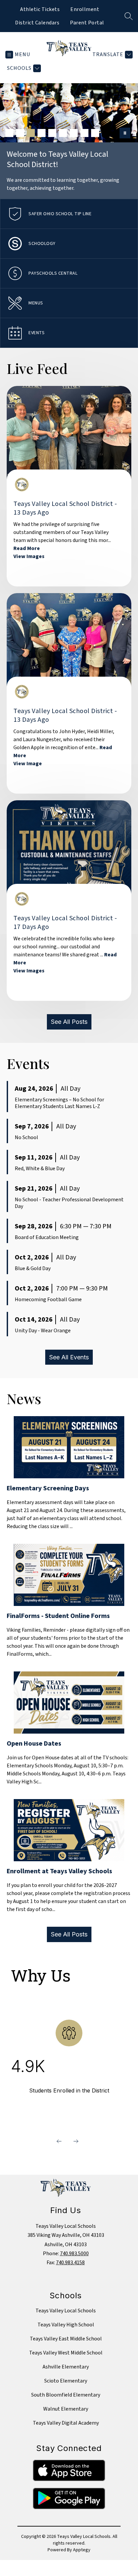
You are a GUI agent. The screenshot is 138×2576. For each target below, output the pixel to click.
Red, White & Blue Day (40, 1169)
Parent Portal (87, 23)
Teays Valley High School (66, 2325)
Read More (27, 548)
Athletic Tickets (40, 9)
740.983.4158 (70, 2263)
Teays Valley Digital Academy (66, 2423)
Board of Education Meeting (47, 1237)
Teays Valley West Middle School (66, 2353)
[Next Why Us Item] (76, 2141)
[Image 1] (9, 133)
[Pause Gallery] (125, 133)
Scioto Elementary (66, 2381)
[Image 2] (20, 133)
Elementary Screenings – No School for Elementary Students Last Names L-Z (59, 1103)
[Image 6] (63, 133)
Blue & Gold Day (33, 1268)
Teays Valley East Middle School (66, 2339)
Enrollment (85, 9)
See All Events (69, 1357)
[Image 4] (42, 133)
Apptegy (82, 2550)
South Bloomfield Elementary (66, 2395)
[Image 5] (52, 133)
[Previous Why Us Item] (59, 2141)
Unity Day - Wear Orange (43, 1331)
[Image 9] (95, 133)
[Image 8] (84, 133)
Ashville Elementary (66, 2367)
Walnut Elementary (66, 2409)
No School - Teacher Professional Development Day (69, 1203)
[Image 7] (74, 133)
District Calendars (37, 23)
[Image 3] (31, 133)
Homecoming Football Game (48, 1300)
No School (26, 1137)
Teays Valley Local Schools (66, 2311)
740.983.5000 (74, 2254)
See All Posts (69, 1022)
